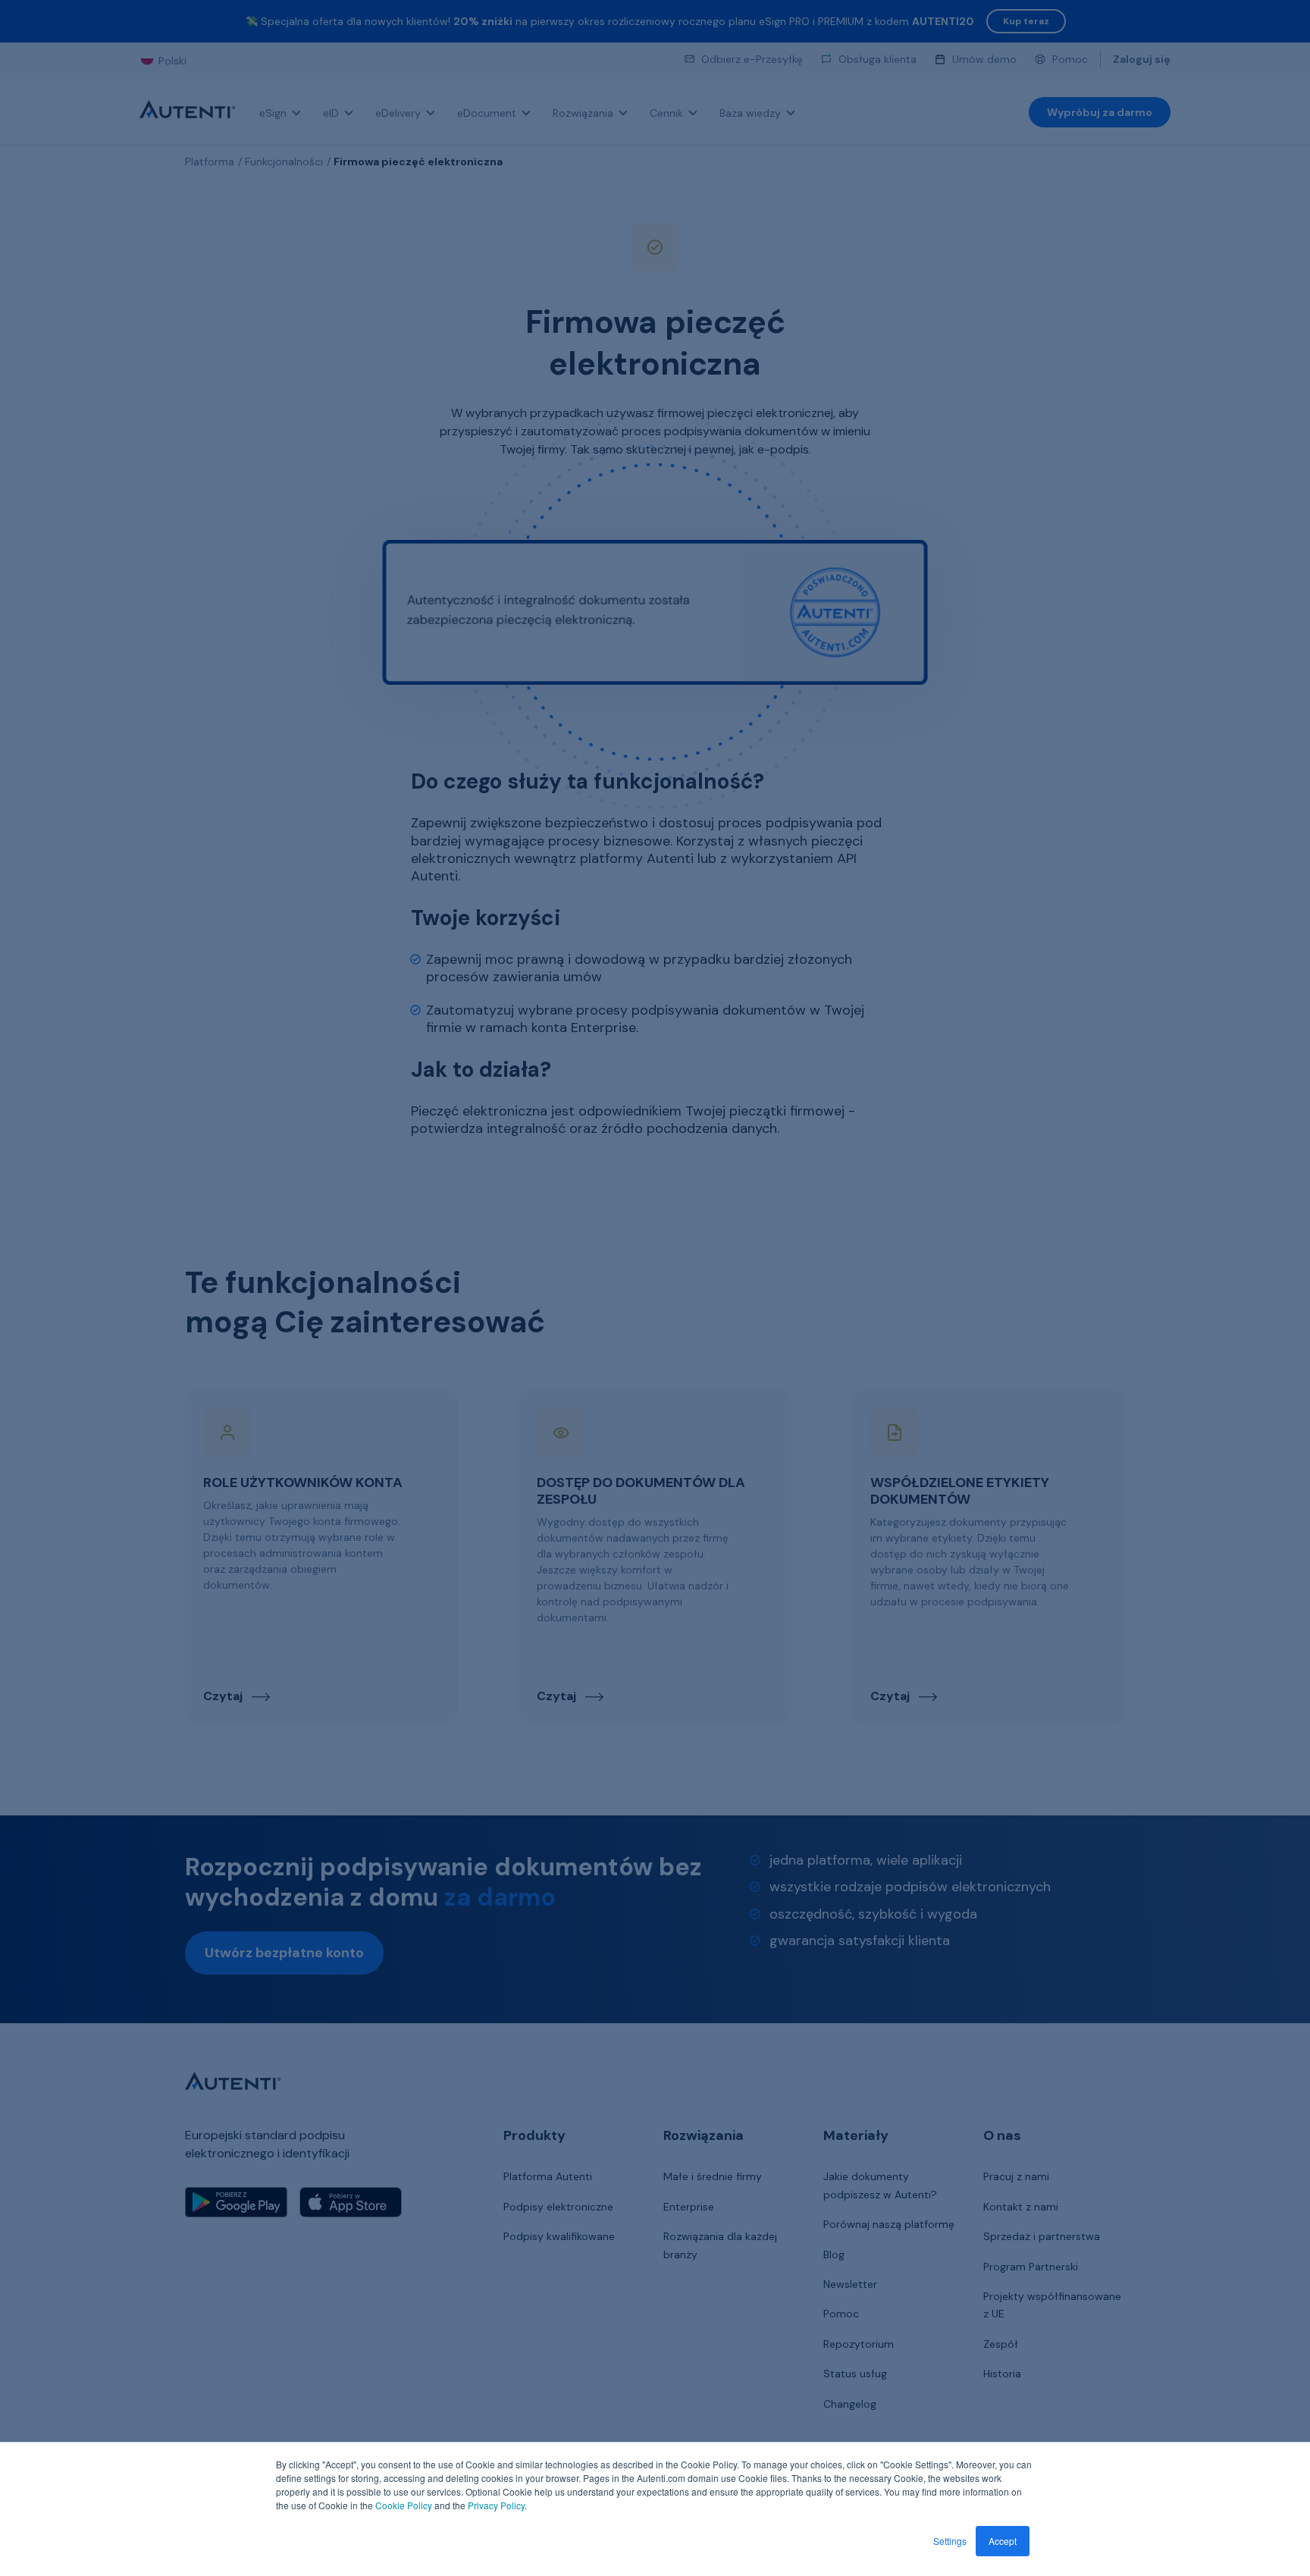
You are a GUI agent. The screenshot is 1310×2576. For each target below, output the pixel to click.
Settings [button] (950, 2541)
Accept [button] (1003, 2541)
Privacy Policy (496, 2505)
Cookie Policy (404, 2505)
